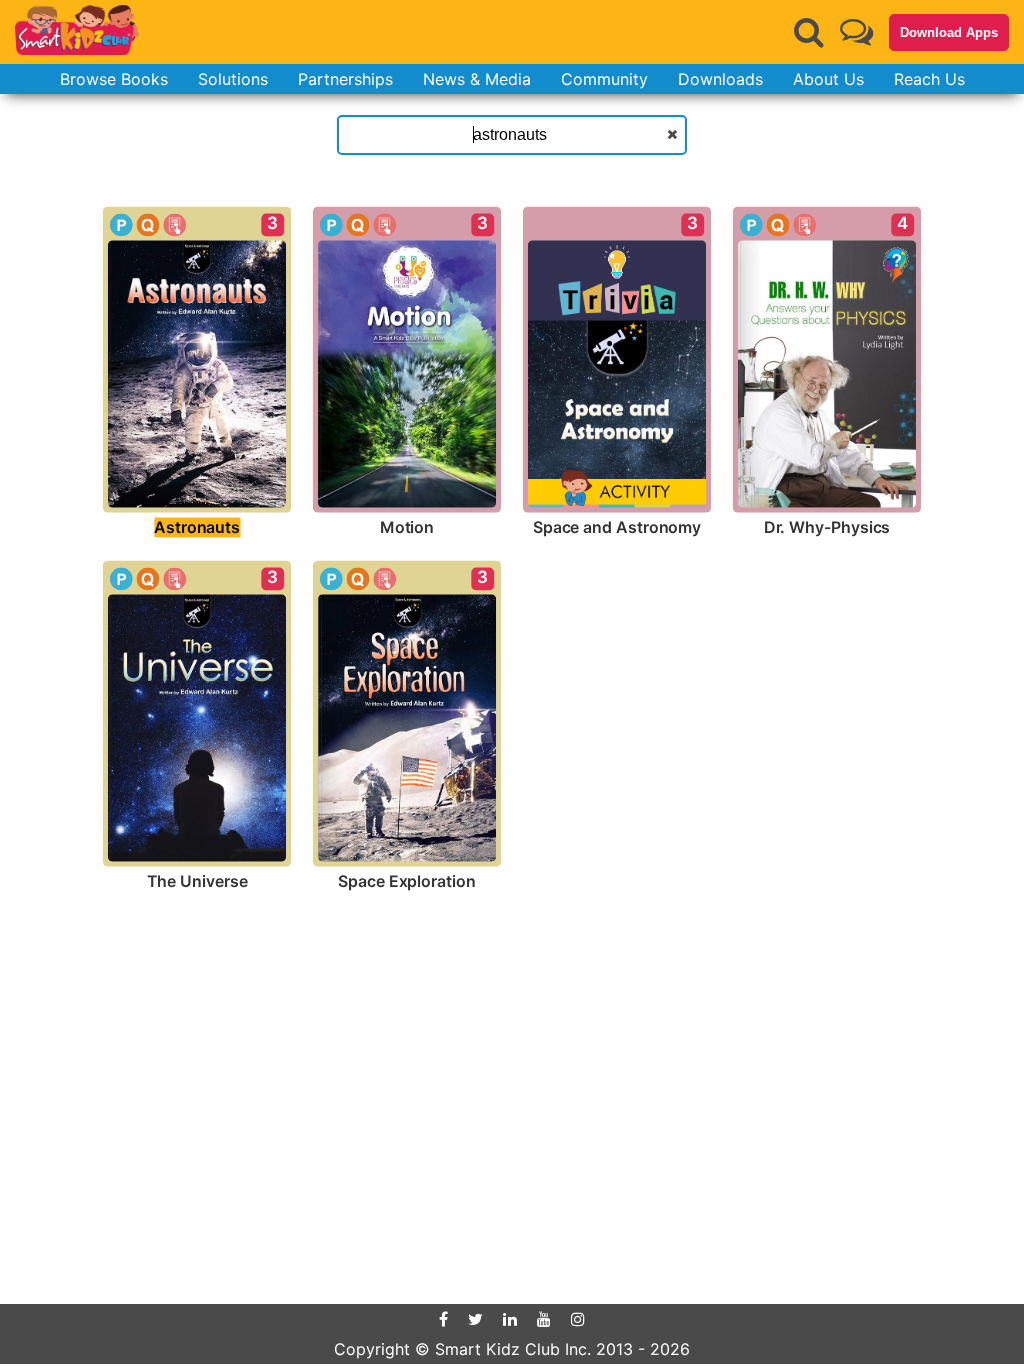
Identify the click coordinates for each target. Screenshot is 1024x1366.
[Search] (809, 32)
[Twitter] (475, 1319)
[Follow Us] (856, 31)
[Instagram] (578, 1319)
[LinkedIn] (510, 1319)
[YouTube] (544, 1319)
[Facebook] (443, 1319)
